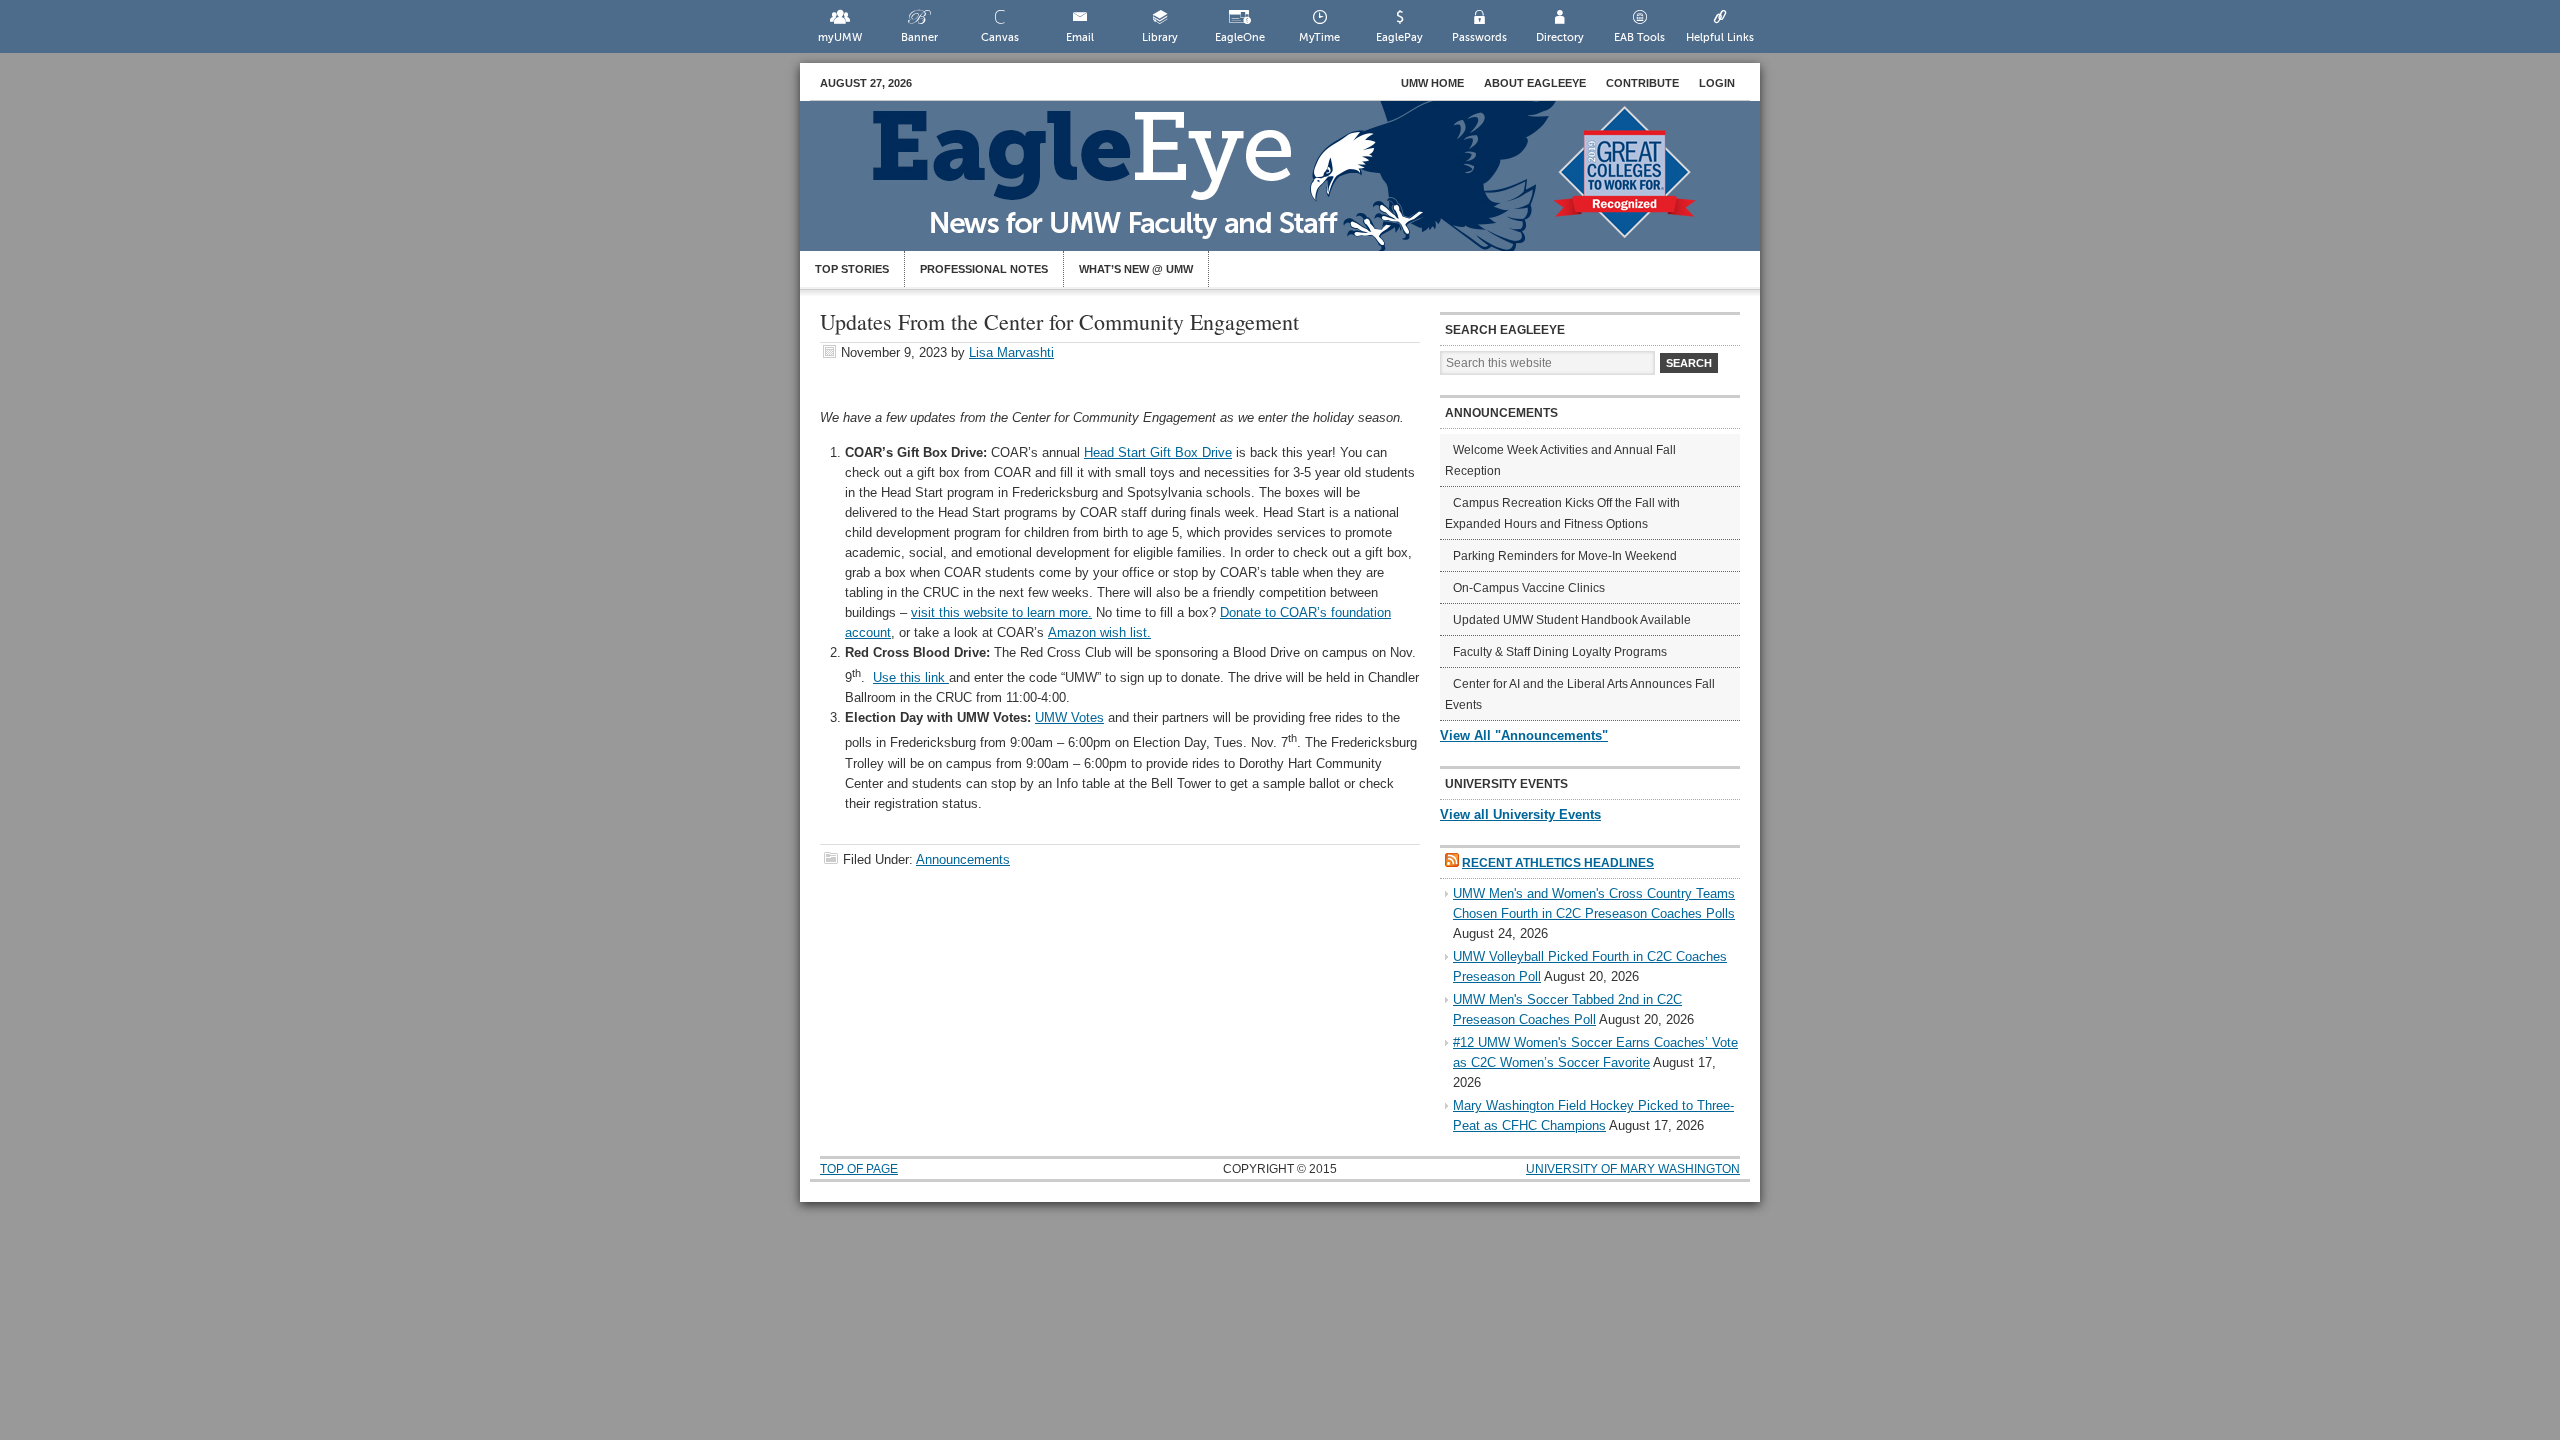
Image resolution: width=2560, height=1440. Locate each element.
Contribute (1642, 83)
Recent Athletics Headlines (1558, 863)
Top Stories (852, 269)
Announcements (963, 859)
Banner (919, 37)
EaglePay (1399, 37)
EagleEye (1300, 186)
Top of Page (859, 1169)
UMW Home (1432, 83)
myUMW (840, 37)
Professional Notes (984, 269)
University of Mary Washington (1633, 1169)
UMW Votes (1069, 717)
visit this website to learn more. (1001, 612)
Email (1080, 37)
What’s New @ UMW (1136, 269)
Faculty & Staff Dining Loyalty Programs (1560, 652)
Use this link (911, 677)
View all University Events (1520, 814)
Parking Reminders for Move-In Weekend (1565, 556)
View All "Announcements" (1524, 735)
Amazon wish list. (1099, 632)
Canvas (1000, 37)
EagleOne (1240, 37)
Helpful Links (1720, 37)
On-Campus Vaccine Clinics (1529, 588)
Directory (1560, 37)
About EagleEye (1535, 83)
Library (1160, 37)
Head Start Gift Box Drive (1158, 452)
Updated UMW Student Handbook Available (1572, 620)
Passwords (1479, 37)
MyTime (1319, 37)
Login (1717, 83)
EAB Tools (1639, 37)
